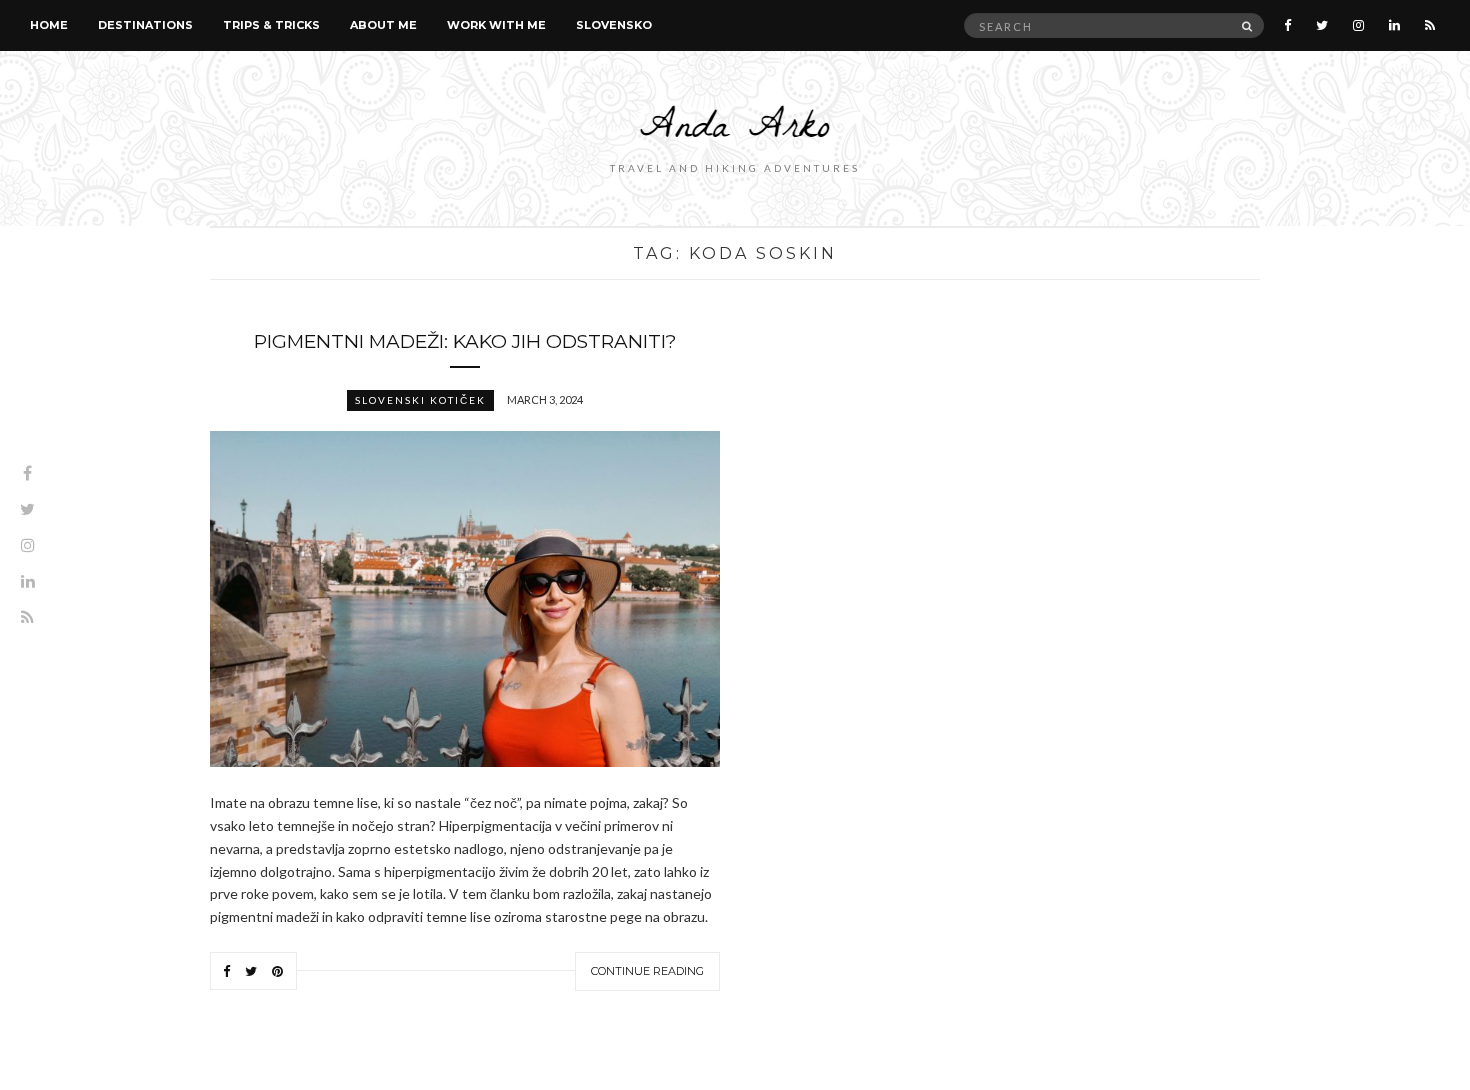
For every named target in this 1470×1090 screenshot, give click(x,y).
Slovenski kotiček (420, 400)
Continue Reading (647, 971)
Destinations (145, 25)
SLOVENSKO (614, 25)
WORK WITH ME (496, 25)
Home (49, 25)
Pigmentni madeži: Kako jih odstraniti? (465, 341)
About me (383, 25)
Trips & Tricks (271, 25)
